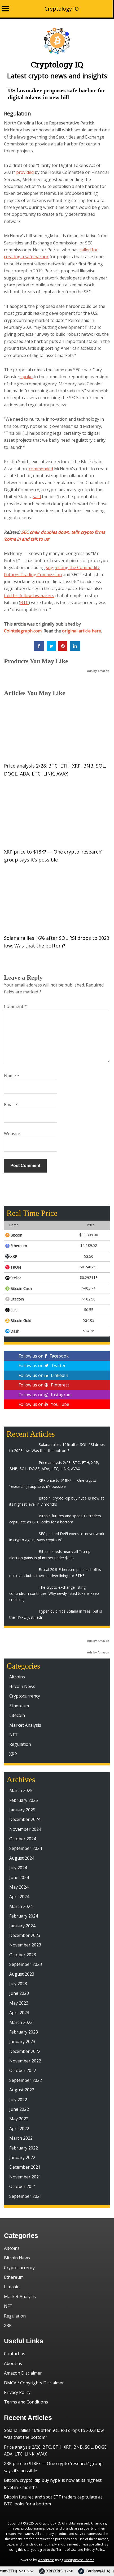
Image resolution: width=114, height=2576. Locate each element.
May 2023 (19, 2003)
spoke (27, 377)
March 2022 (21, 2138)
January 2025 (22, 1810)
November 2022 (25, 2061)
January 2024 (22, 1926)
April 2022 (19, 2129)
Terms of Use (67, 2550)
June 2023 (19, 1993)
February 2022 (24, 2148)
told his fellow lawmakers (29, 596)
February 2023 (24, 2032)
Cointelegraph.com (23, 631)
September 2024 (26, 1848)
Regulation (17, 113)
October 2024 (23, 1839)
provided (25, 172)
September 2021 (26, 2196)
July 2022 (18, 2100)
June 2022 (19, 2109)
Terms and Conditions (26, 2402)
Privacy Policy (17, 2392)
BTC (24, 602)
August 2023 (22, 1974)
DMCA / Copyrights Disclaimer (34, 2383)
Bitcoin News (22, 1686)
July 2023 (18, 1984)
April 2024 (19, 1897)
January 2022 (22, 2157)
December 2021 (25, 2167)
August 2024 (22, 1858)
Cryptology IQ (62, 9)
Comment (15, 1006)
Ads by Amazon (98, 671)
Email (11, 1105)
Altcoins (17, 1677)
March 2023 (21, 2022)
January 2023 (22, 2041)
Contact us (15, 2354)
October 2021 (23, 2186)
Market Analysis (25, 1725)
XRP (13, 1754)
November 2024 (25, 1829)
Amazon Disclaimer (23, 2373)
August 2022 (22, 2090)
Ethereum (19, 1706)
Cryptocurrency (25, 1696)
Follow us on (44, 1356)
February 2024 (24, 1916)
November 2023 (25, 1945)
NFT (14, 1735)
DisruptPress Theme (79, 2560)
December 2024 (25, 1819)
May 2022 (19, 2119)
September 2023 (26, 1964)
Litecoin (17, 1715)
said (37, 497)
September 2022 (26, 2080)
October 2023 (23, 1955)
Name (12, 1076)
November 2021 (25, 2177)
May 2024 (19, 1887)
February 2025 (24, 1800)
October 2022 (23, 2070)
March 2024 (21, 1906)
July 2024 (18, 1868)
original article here (82, 631)
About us (13, 2363)
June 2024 (19, 1877)
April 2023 (19, 2013)
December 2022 (25, 2051)
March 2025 (21, 1790)
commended (41, 469)
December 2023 (25, 1935)
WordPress (46, 2560)
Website (12, 1134)
